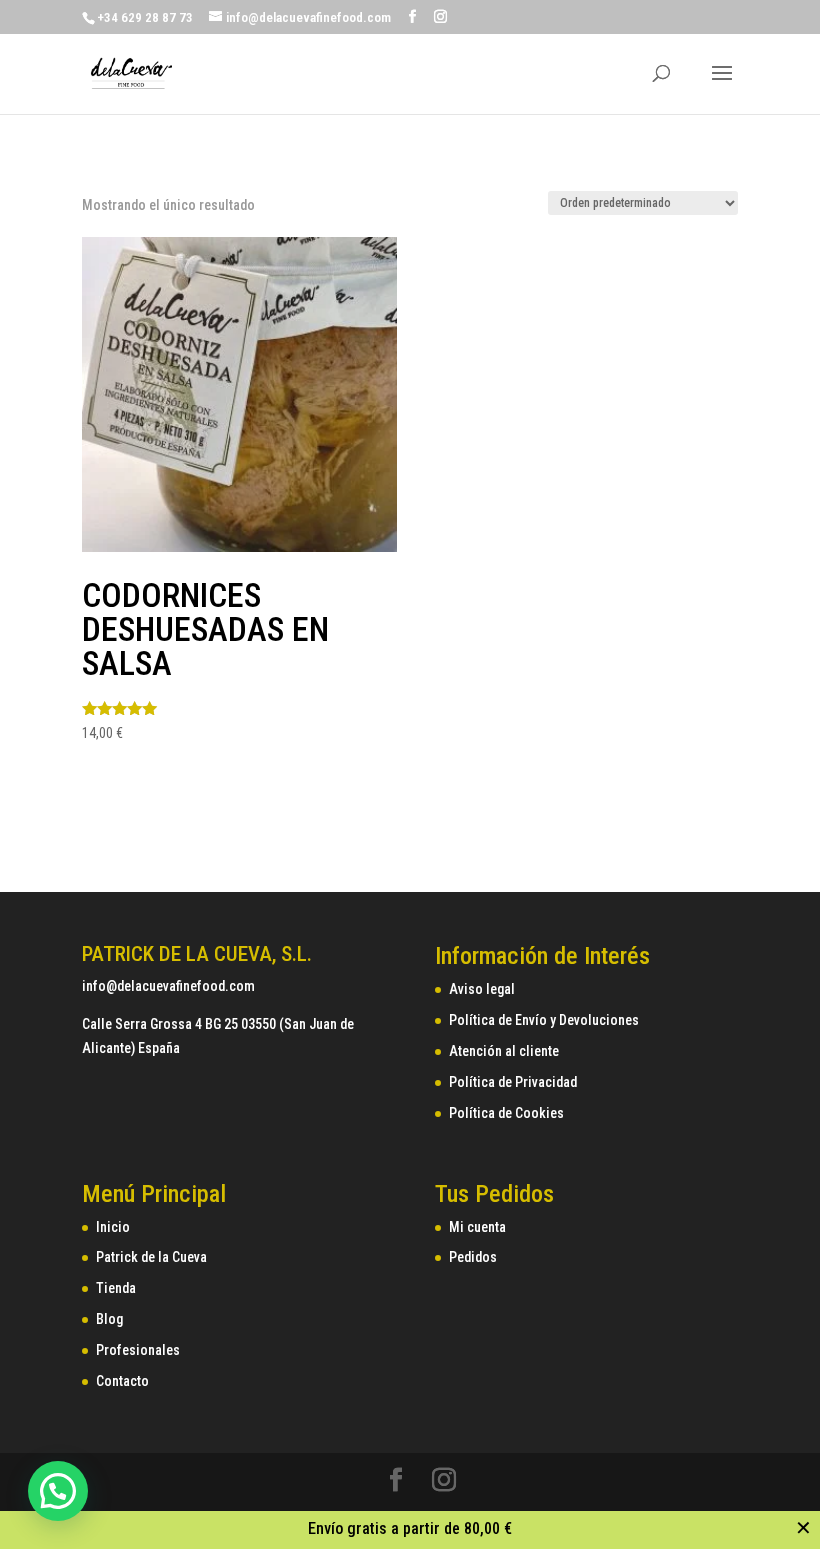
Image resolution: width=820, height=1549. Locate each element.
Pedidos (473, 1257)
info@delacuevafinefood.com (168, 986)
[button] (58, 1491)
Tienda (116, 1288)
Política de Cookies (506, 1113)
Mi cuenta (477, 1227)
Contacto (122, 1381)
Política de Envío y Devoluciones (544, 1020)
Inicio (113, 1227)
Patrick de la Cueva (151, 1257)
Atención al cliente (504, 1051)
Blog (109, 1319)
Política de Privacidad (513, 1082)
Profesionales (138, 1350)
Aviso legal (482, 989)
